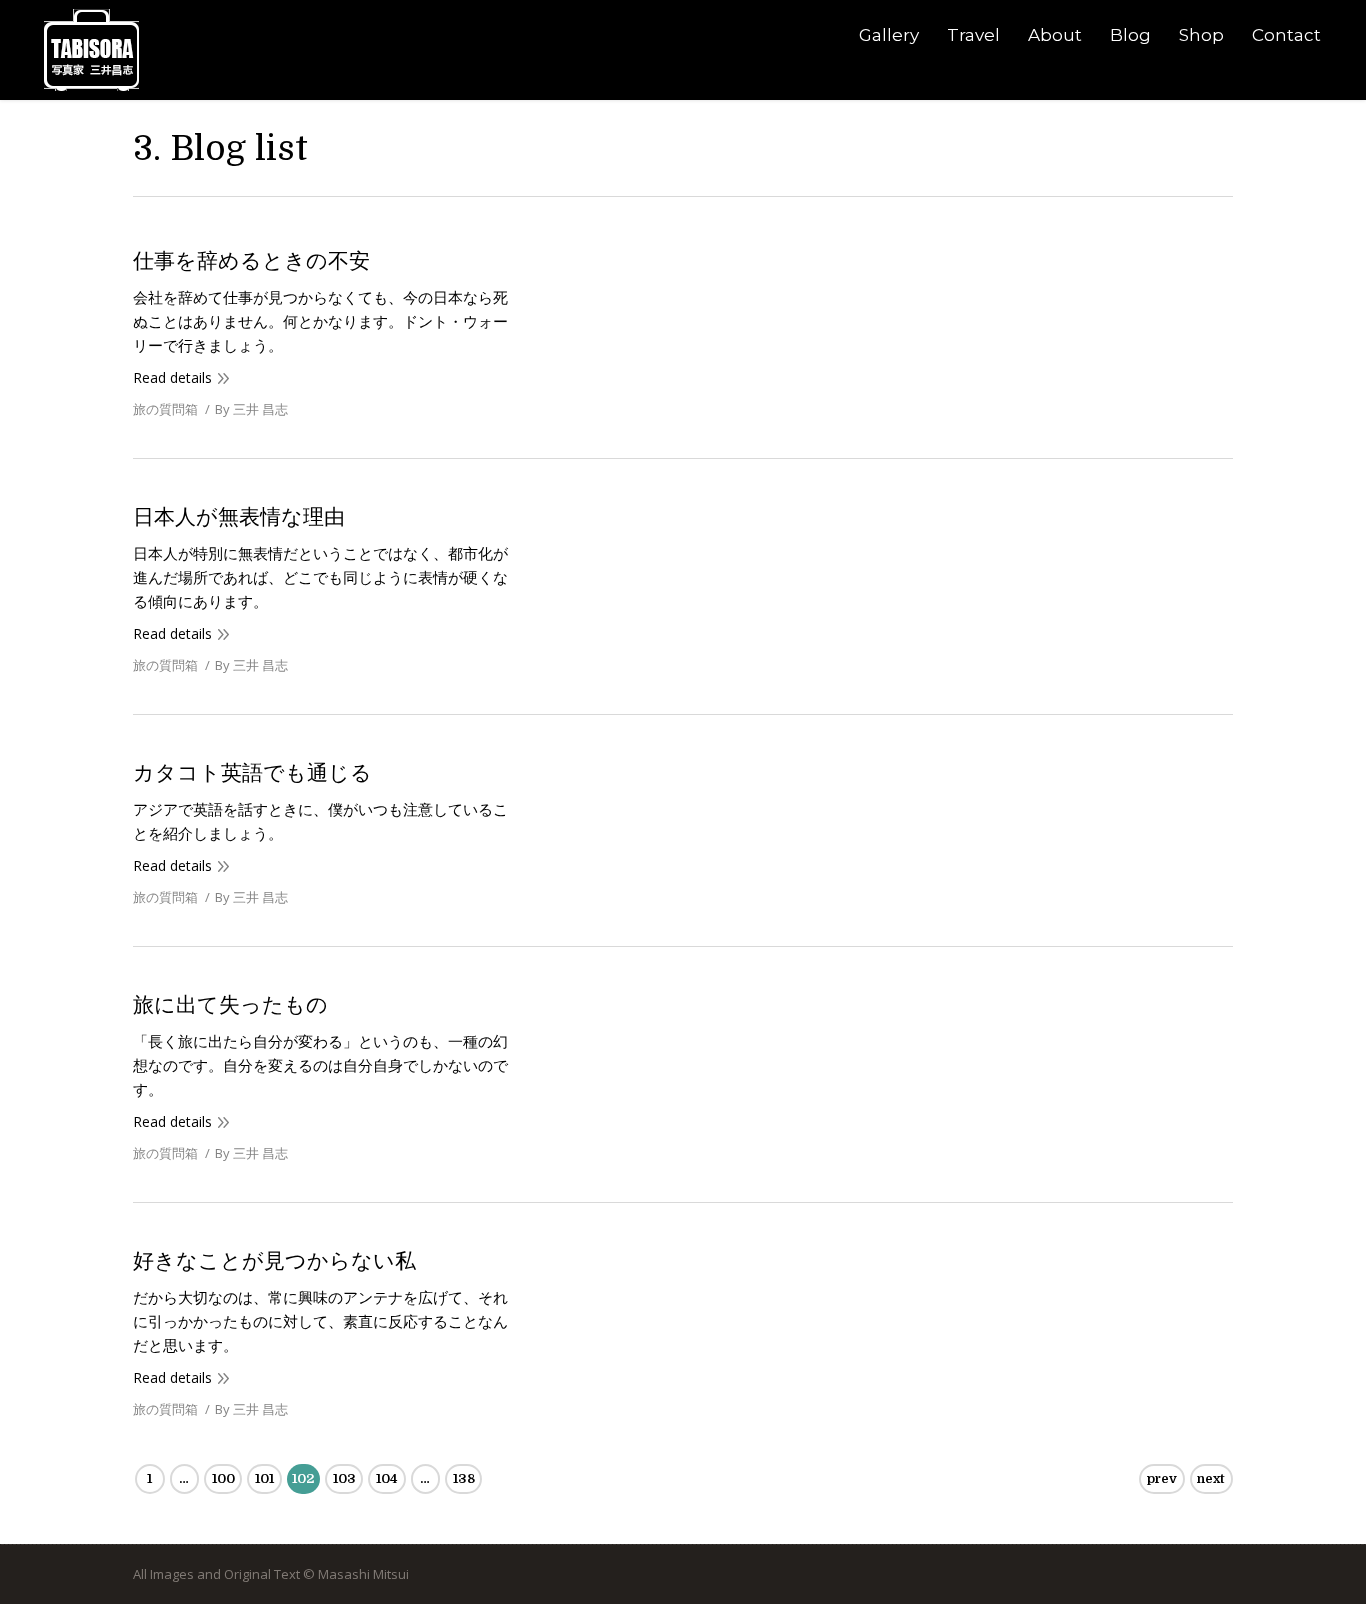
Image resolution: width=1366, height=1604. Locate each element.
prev (1162, 1478)
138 (464, 1478)
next (1211, 1478)
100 (223, 1478)
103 (344, 1478)
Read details (172, 377)
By (251, 409)
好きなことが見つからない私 (274, 1261)
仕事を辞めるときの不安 (251, 261)
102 (303, 1478)
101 (264, 1478)
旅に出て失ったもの (230, 1005)
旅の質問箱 (165, 409)
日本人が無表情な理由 (239, 517)
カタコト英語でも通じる (252, 773)
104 (387, 1478)
